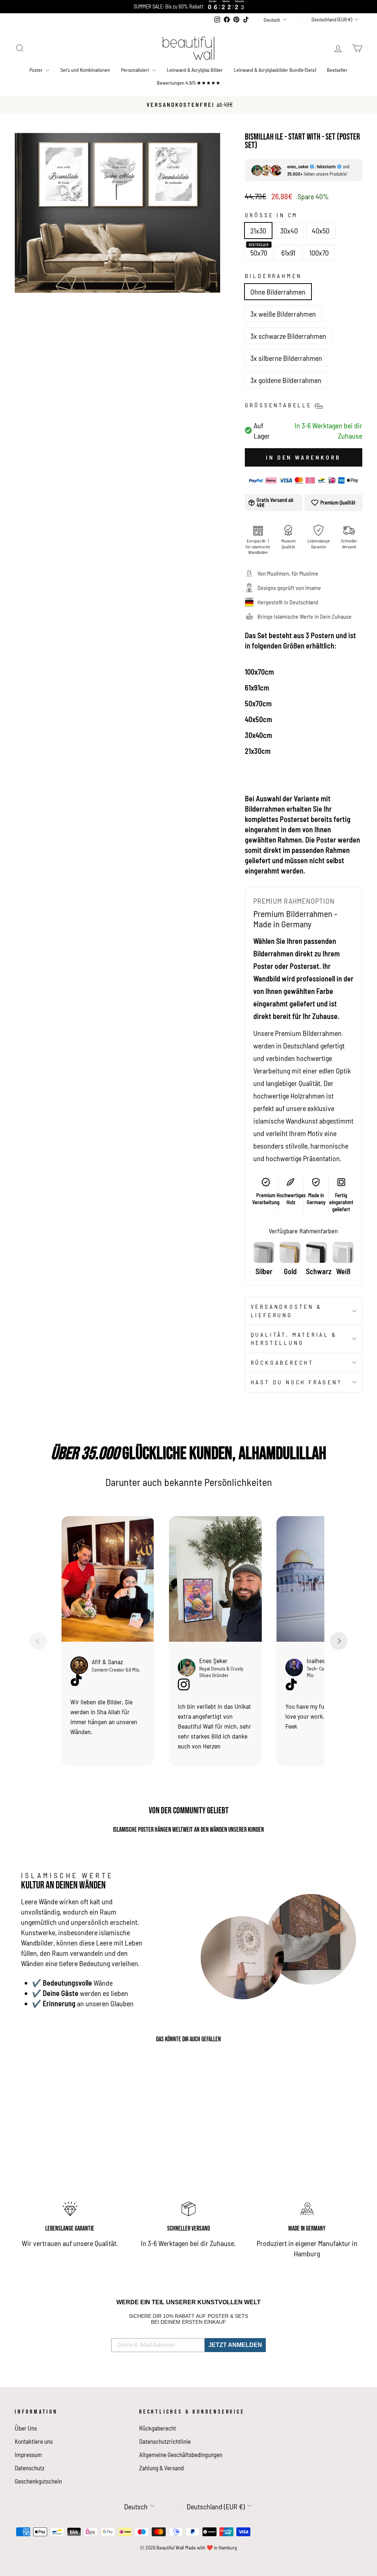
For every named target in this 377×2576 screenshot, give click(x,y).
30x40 (289, 231)
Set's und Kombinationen (85, 70)
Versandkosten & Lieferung (286, 1310)
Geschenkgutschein (38, 2481)
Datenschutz (30, 2468)
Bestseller (337, 70)
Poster (37, 70)
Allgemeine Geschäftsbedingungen (181, 2454)
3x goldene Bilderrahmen (286, 380)
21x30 (258, 231)
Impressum (28, 2454)
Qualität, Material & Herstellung (294, 1338)
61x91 (288, 253)
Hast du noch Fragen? (296, 1382)
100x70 (319, 253)
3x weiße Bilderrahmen (283, 314)
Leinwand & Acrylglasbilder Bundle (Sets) (275, 70)
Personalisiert (136, 70)
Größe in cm (272, 215)
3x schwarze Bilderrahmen (288, 336)
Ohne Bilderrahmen (278, 292)
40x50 (321, 231)
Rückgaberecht (282, 1362)
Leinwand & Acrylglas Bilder (195, 70)
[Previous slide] (38, 1641)
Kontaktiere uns (34, 2441)
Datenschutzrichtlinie (165, 2441)
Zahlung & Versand (161, 2468)
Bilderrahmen (274, 276)
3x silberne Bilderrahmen (286, 358)
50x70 (259, 253)
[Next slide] (339, 1641)
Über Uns (26, 2428)
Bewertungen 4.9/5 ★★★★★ (189, 83)
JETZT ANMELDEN (235, 2345)
